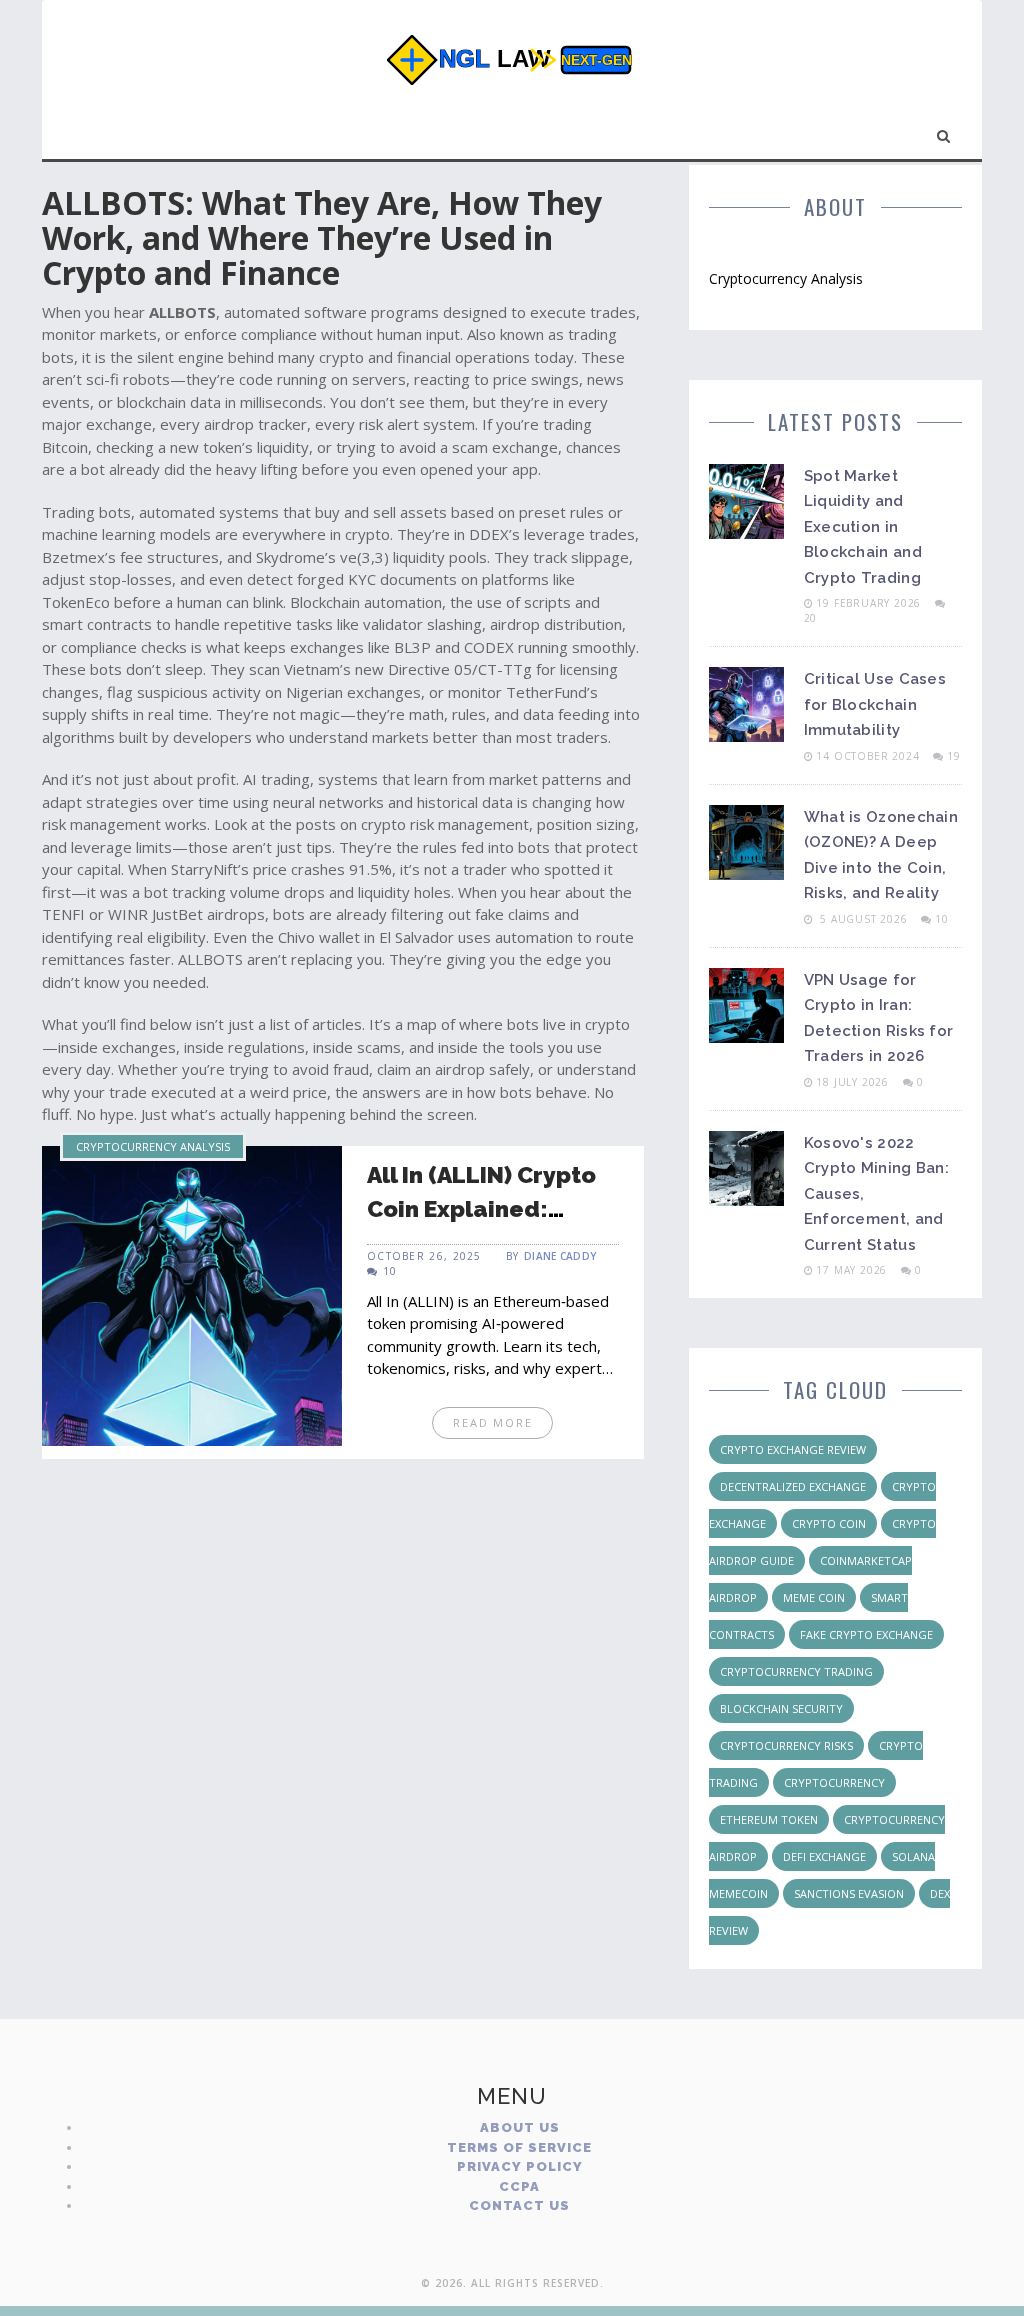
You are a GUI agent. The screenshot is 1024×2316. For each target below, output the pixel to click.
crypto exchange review (793, 1449)
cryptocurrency (834, 1782)
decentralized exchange (793, 1486)
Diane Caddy (560, 1256)
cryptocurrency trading (796, 1671)
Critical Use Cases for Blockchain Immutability (875, 704)
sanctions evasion (849, 1893)
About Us (520, 2127)
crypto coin (829, 1523)
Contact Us (519, 2205)
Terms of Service (519, 2147)
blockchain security (781, 1708)
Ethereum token (769, 1819)
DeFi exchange (824, 1856)
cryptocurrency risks (786, 1745)
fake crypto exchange (866, 1634)
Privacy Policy (520, 2166)
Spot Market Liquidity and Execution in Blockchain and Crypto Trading (863, 527)
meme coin (814, 1597)
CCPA (519, 2186)
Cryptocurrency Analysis (153, 1146)
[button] (944, 132)
